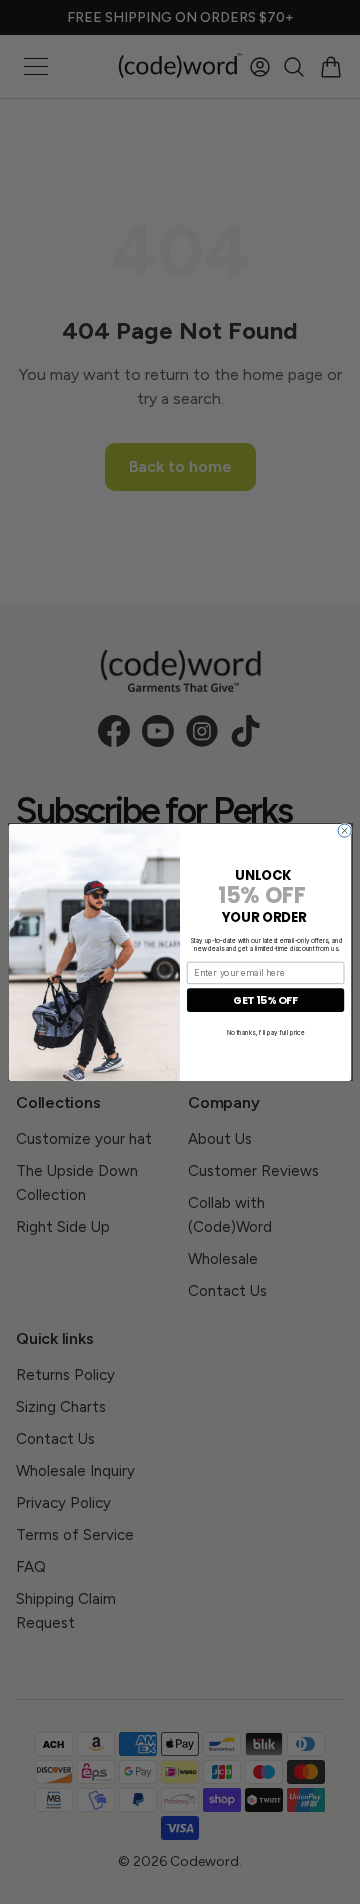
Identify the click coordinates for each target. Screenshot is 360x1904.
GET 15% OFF (265, 999)
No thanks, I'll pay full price (266, 1031)
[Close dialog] (344, 830)
